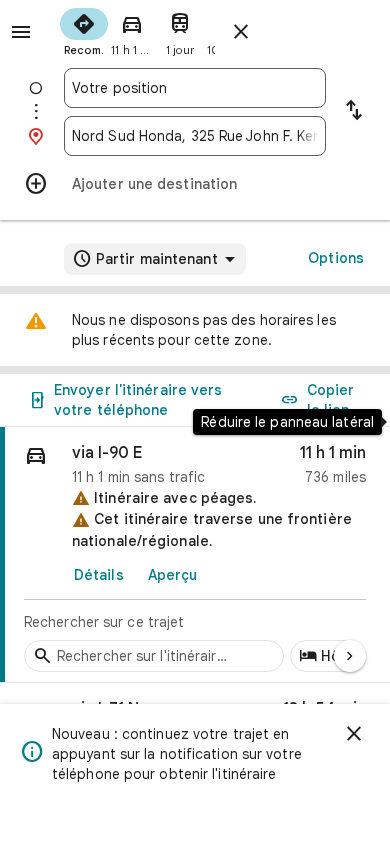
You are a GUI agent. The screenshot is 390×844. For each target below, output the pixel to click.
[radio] (84, 30)
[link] (195, 555)
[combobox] (195, 88)
